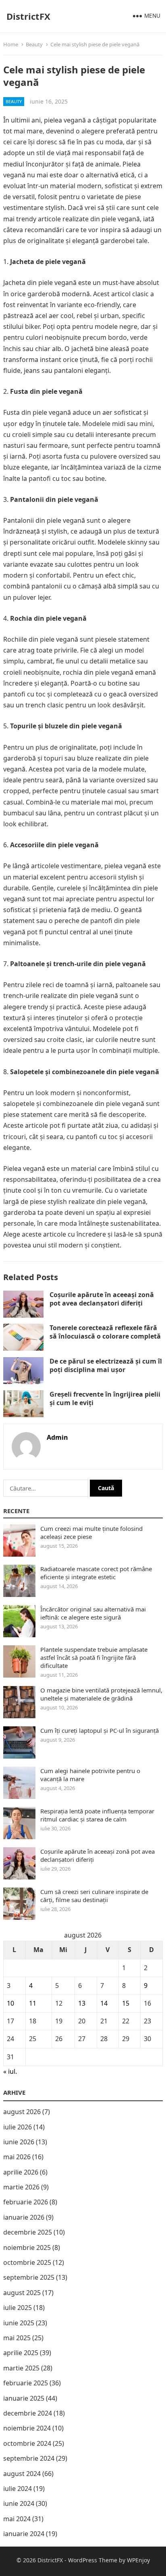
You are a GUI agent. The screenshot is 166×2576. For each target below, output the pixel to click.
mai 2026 (17, 2157)
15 (126, 2003)
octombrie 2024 (27, 2443)
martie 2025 (21, 2368)
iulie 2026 (18, 2127)
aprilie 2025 (21, 2353)
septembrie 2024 (29, 2458)
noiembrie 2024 (27, 2428)
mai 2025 (17, 2338)
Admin (57, 1437)
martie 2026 (21, 2187)
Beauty (34, 44)
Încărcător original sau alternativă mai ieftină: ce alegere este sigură (93, 1613)
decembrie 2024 (28, 2413)
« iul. (10, 2071)
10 (10, 2003)
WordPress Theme (93, 2560)
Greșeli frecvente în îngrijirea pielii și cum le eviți (105, 1398)
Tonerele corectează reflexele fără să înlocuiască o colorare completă (105, 1332)
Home (11, 44)
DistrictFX (28, 16)
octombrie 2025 (27, 2262)
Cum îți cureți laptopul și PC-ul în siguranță (100, 1730)
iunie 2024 (19, 2503)
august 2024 (22, 2474)
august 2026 (22, 2112)
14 (104, 2003)
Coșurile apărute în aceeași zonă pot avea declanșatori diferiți (102, 1299)
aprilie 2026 (21, 2172)
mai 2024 (17, 2519)
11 (33, 2003)
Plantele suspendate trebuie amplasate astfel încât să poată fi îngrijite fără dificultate (94, 1657)
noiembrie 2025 (27, 2248)
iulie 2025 (18, 2308)
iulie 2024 (18, 2489)
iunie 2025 (19, 2323)
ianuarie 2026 (24, 2217)
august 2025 (22, 2293)
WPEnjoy (138, 2560)
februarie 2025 (26, 2383)
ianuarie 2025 (24, 2398)
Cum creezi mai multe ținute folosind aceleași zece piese (91, 1532)
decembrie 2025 (28, 2232)
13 (82, 2003)
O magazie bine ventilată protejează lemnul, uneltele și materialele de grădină (101, 1694)
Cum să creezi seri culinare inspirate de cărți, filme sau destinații (94, 1896)
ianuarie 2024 (24, 2534)
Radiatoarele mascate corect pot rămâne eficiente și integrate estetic (96, 1573)
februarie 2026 (26, 2202)
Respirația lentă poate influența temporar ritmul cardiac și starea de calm (97, 1815)
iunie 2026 (19, 2142)
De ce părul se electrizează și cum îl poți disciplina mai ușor (106, 1365)
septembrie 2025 (29, 2277)
